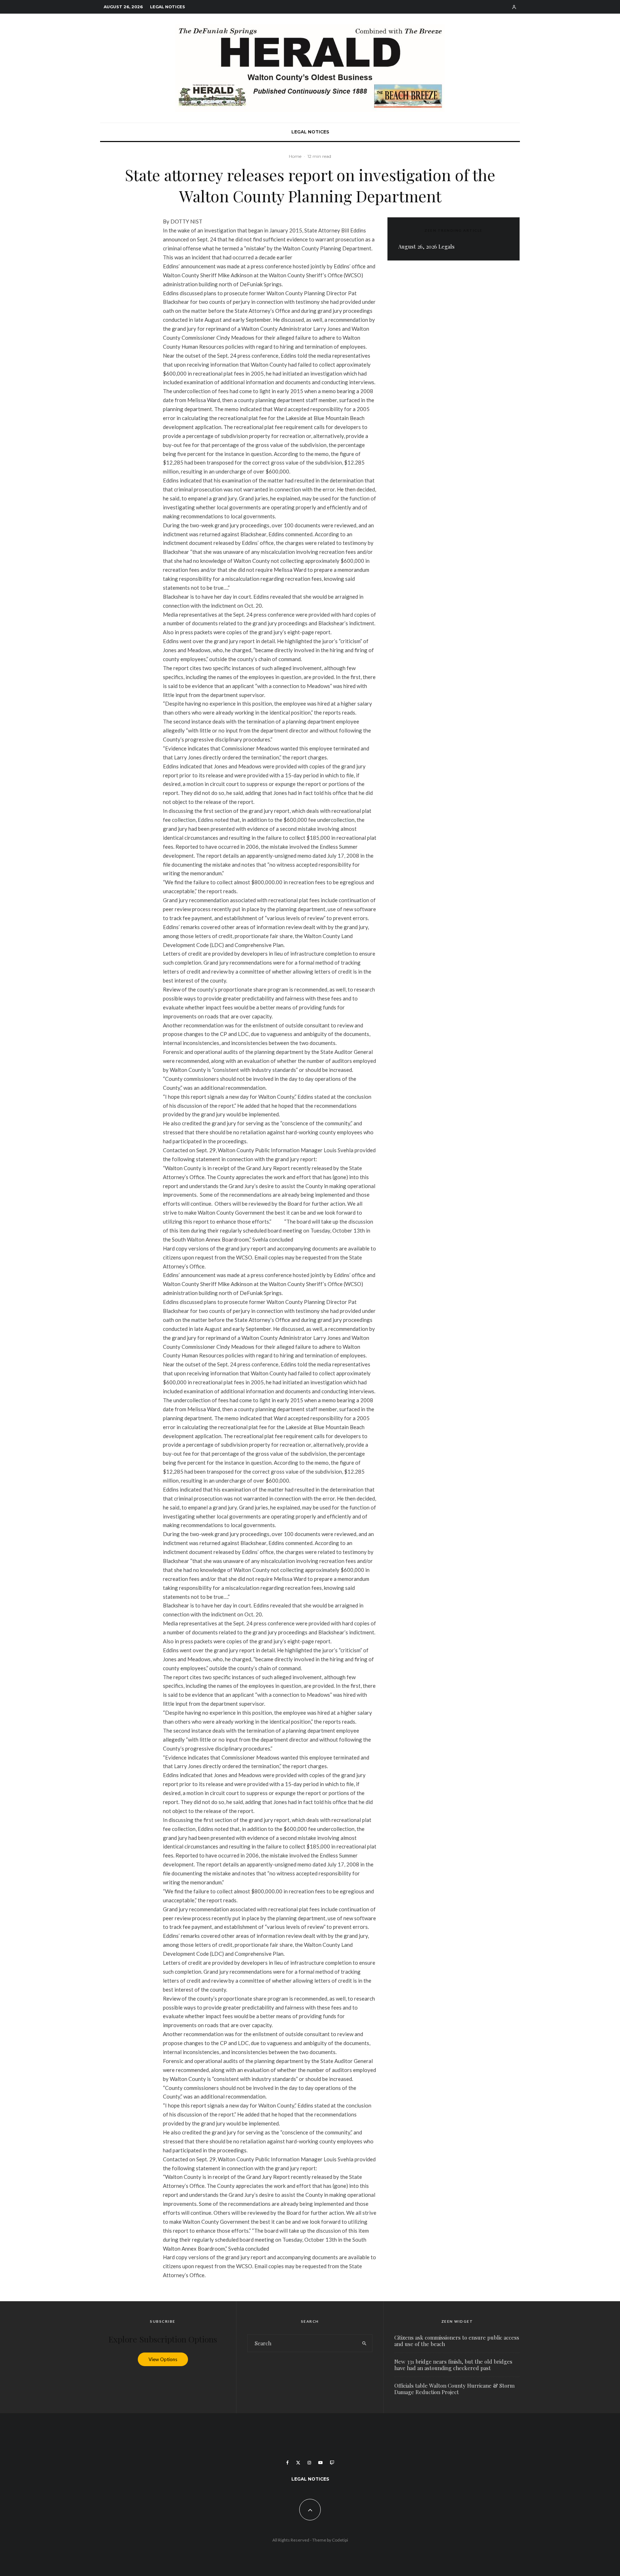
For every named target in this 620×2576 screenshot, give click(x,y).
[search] (364, 2343)
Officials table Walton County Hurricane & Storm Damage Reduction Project (454, 2389)
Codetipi (340, 2540)
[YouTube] (320, 2463)
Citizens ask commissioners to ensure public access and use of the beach (457, 2341)
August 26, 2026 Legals (426, 246)
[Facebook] (288, 2463)
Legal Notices (168, 7)
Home (295, 156)
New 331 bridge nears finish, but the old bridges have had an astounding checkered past (453, 2365)
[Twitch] (332, 2463)
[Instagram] (309, 2463)
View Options (163, 2359)
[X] (298, 2463)
